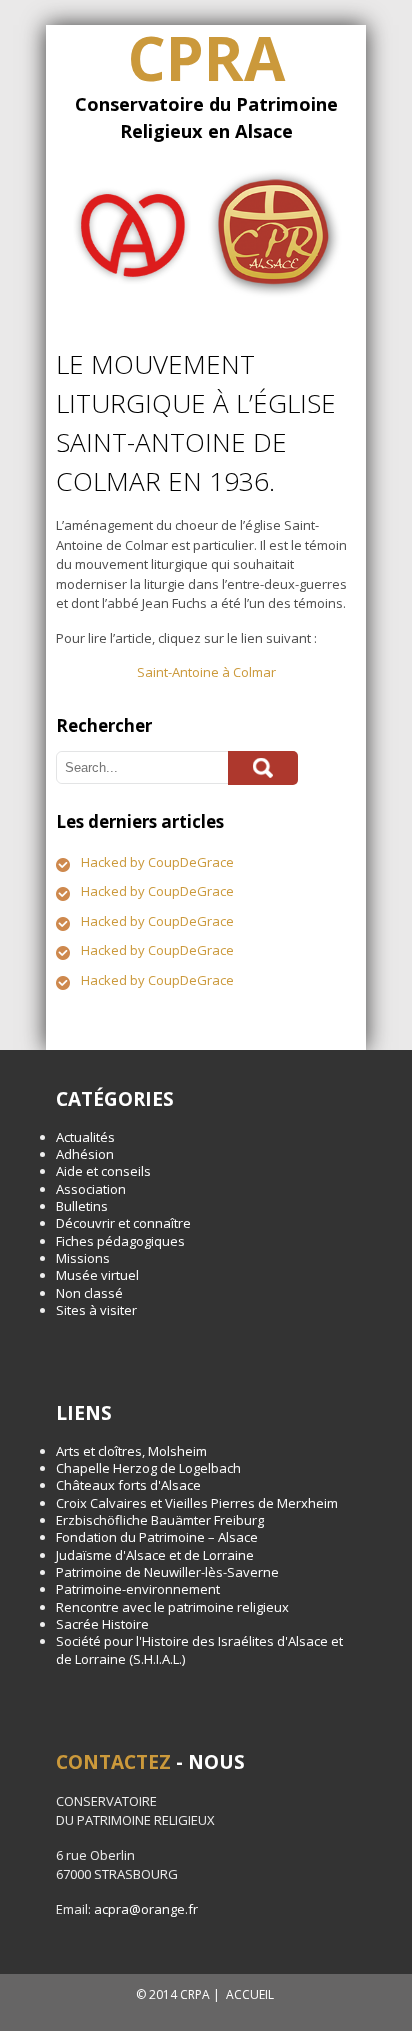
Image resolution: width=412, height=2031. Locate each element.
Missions (83, 1258)
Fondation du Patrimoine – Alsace (157, 1537)
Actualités (85, 1137)
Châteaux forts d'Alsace (128, 1485)
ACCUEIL (250, 1994)
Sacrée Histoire (102, 1624)
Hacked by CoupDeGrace (157, 862)
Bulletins (82, 1206)
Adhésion (85, 1154)
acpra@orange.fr (146, 1909)
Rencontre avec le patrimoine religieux (172, 1607)
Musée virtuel (97, 1275)
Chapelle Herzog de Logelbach (148, 1468)
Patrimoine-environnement (138, 1589)
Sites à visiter (96, 1310)
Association (91, 1189)
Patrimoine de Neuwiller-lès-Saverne (167, 1572)
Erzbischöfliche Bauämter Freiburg (160, 1520)
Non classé (89, 1293)
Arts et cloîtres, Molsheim (131, 1451)
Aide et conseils (103, 1171)
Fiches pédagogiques (120, 1241)
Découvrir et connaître (123, 1223)
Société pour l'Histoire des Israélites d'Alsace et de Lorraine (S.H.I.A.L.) (199, 1649)
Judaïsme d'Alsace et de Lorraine (155, 1555)
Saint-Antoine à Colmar (206, 672)
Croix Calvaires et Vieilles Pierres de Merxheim (197, 1503)
